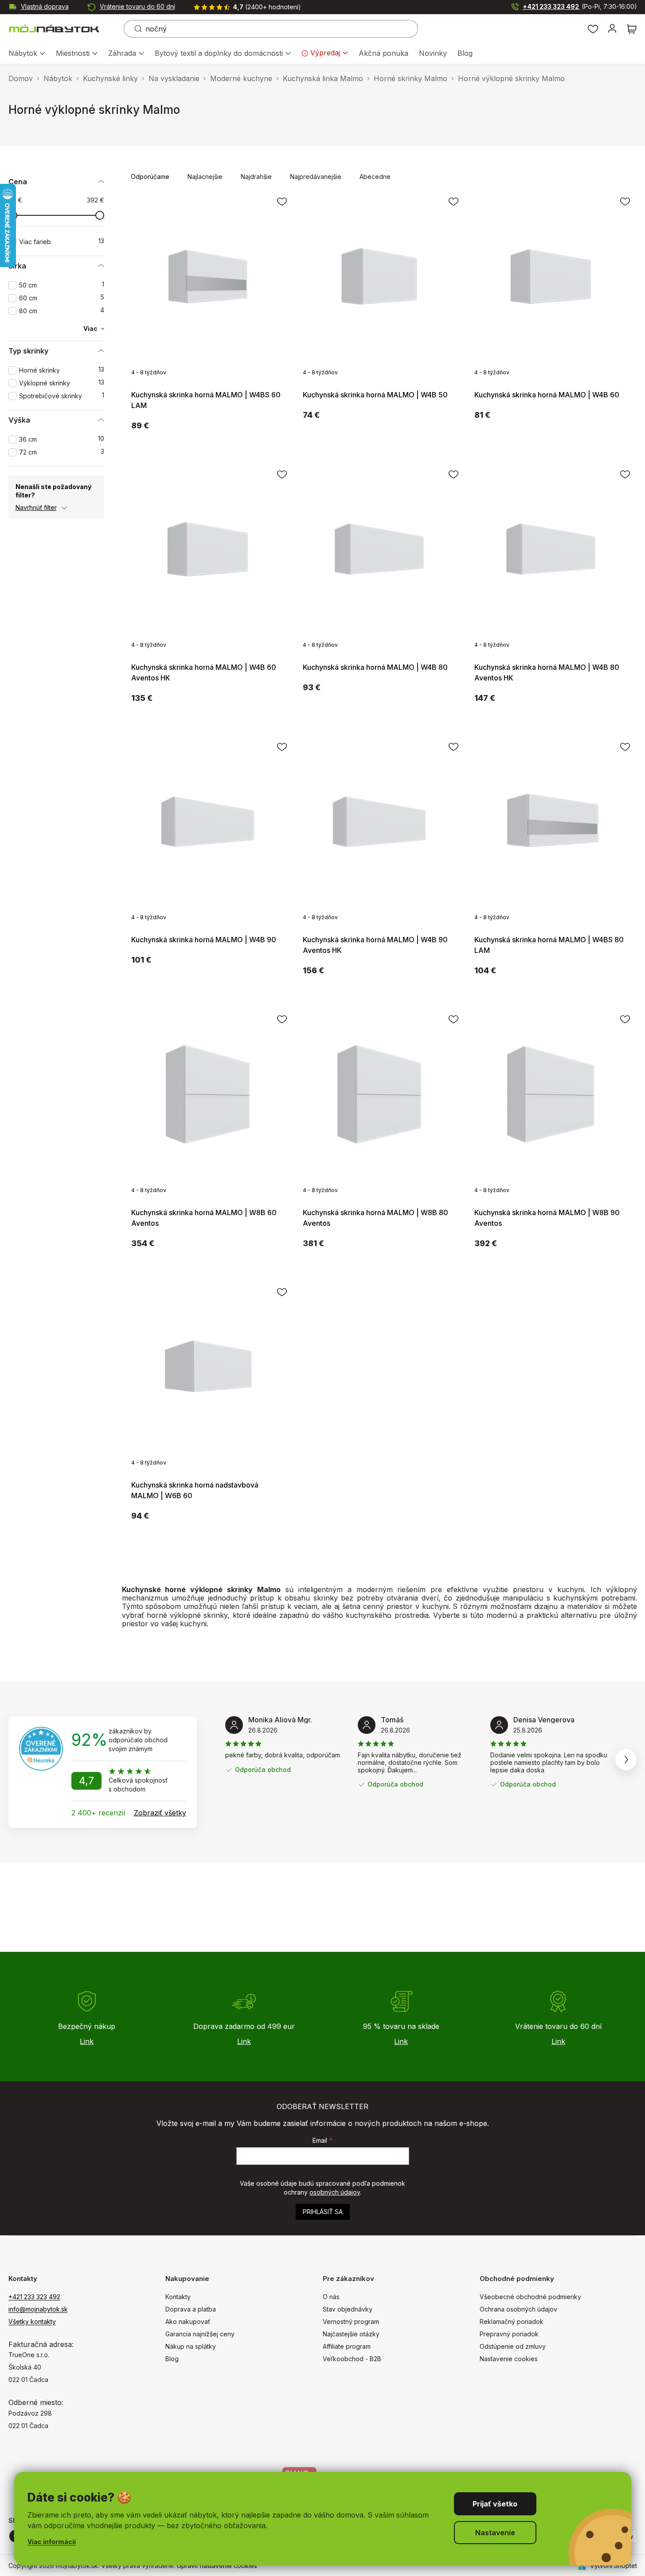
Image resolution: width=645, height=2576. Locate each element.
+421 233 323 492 (580, 6)
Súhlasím (495, 2504)
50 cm (62, 285)
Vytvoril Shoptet (614, 2566)
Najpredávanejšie (316, 177)
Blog (172, 2359)
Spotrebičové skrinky (62, 396)
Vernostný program (351, 2322)
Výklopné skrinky (62, 383)
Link (87, 2041)
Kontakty (178, 2297)
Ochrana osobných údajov (518, 2309)
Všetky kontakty (32, 2322)
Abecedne (375, 177)
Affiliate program (347, 2346)
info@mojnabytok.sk (38, 2309)
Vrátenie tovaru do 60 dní (137, 6)
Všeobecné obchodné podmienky (530, 2297)
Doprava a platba (191, 2309)
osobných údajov (335, 2192)
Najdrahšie (256, 177)
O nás (331, 2297)
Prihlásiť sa (323, 2212)
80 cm (62, 311)
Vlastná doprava (45, 6)
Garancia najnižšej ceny (200, 2334)
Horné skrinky (62, 370)
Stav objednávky (348, 2309)
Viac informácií (52, 2542)
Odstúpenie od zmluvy (513, 2346)
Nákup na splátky (191, 2346)
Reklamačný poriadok (512, 2322)
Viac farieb (62, 242)
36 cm (62, 439)
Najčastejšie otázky (351, 2334)
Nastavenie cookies (509, 2359)
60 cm (62, 298)
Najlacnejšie (205, 177)
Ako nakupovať (188, 2322)
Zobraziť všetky (160, 1813)
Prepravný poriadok (509, 2334)
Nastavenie (495, 2533)
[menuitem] (27, 54)
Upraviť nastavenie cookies (217, 2566)
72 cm (62, 452)
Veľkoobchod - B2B (352, 2359)
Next (626, 1760)
